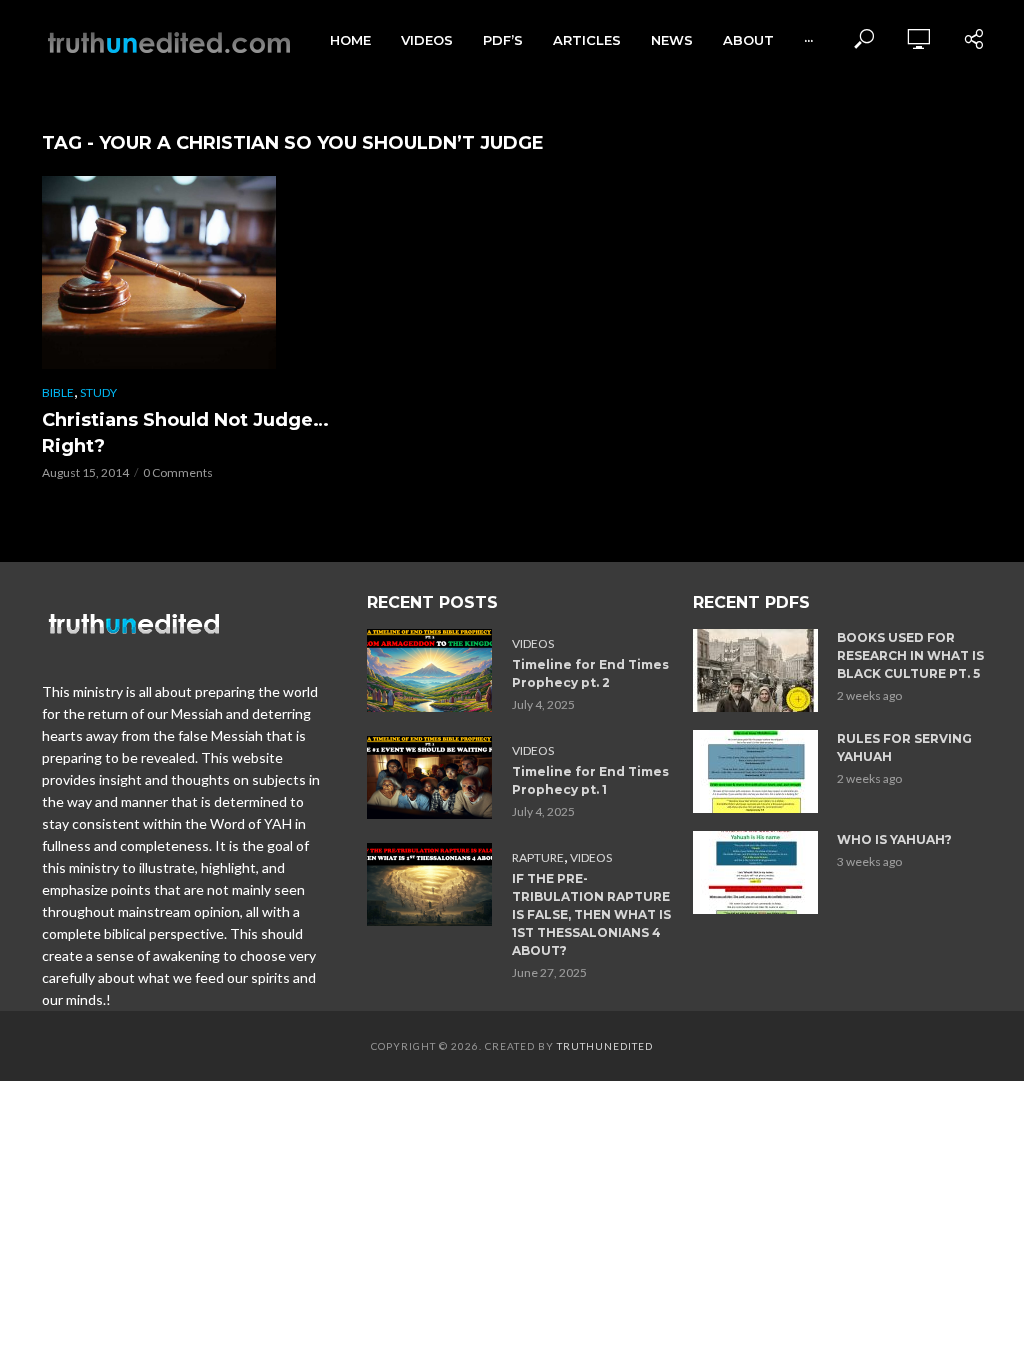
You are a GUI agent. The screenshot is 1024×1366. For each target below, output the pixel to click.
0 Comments (178, 472)
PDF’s (503, 40)
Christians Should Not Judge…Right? (185, 433)
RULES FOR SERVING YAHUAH (904, 747)
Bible (58, 392)
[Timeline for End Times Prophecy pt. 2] (430, 670)
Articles (587, 40)
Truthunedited (605, 1046)
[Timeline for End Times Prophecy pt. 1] (430, 777)
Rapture (538, 857)
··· (808, 40)
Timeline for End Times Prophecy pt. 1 (590, 780)
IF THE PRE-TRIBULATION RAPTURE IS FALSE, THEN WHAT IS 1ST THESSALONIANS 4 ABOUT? (591, 914)
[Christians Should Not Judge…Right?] (186, 272)
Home (350, 40)
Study (98, 392)
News (672, 40)
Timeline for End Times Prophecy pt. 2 (590, 673)
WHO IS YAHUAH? (894, 839)
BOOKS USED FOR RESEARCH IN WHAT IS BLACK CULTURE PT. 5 (910, 655)
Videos (427, 40)
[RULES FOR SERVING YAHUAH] (756, 771)
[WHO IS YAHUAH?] (756, 872)
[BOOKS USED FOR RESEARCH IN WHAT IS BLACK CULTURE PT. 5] (756, 670)
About (748, 40)
